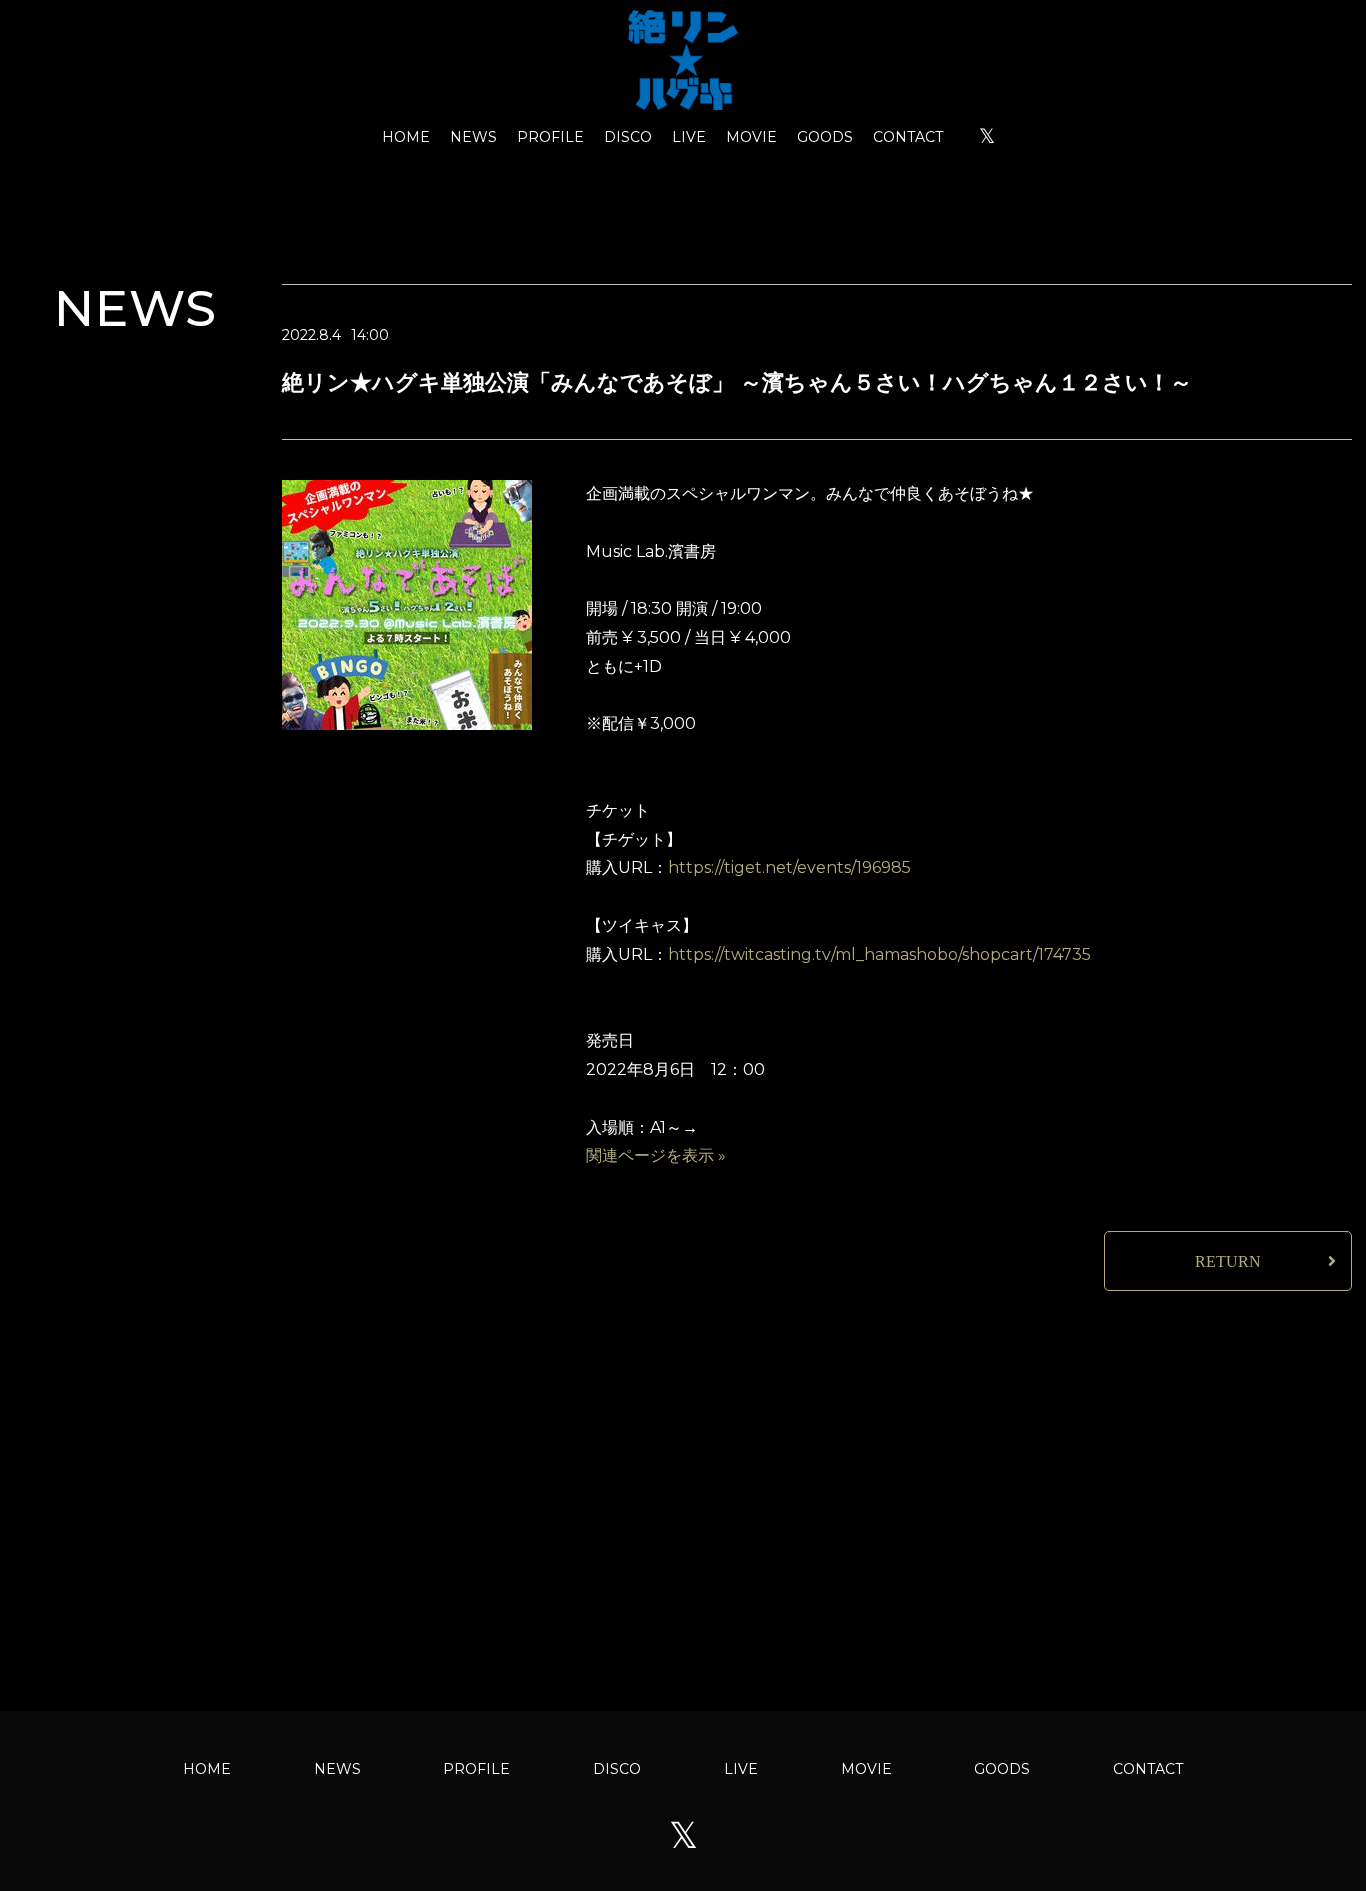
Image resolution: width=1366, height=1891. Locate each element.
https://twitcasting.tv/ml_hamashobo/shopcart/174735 (879, 954)
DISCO (628, 137)
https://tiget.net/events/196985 (789, 867)
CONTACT (908, 137)
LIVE (689, 137)
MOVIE (751, 137)
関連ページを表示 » (656, 1155)
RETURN (1228, 1261)
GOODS (825, 137)
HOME (406, 137)
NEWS (473, 137)
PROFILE (550, 137)
